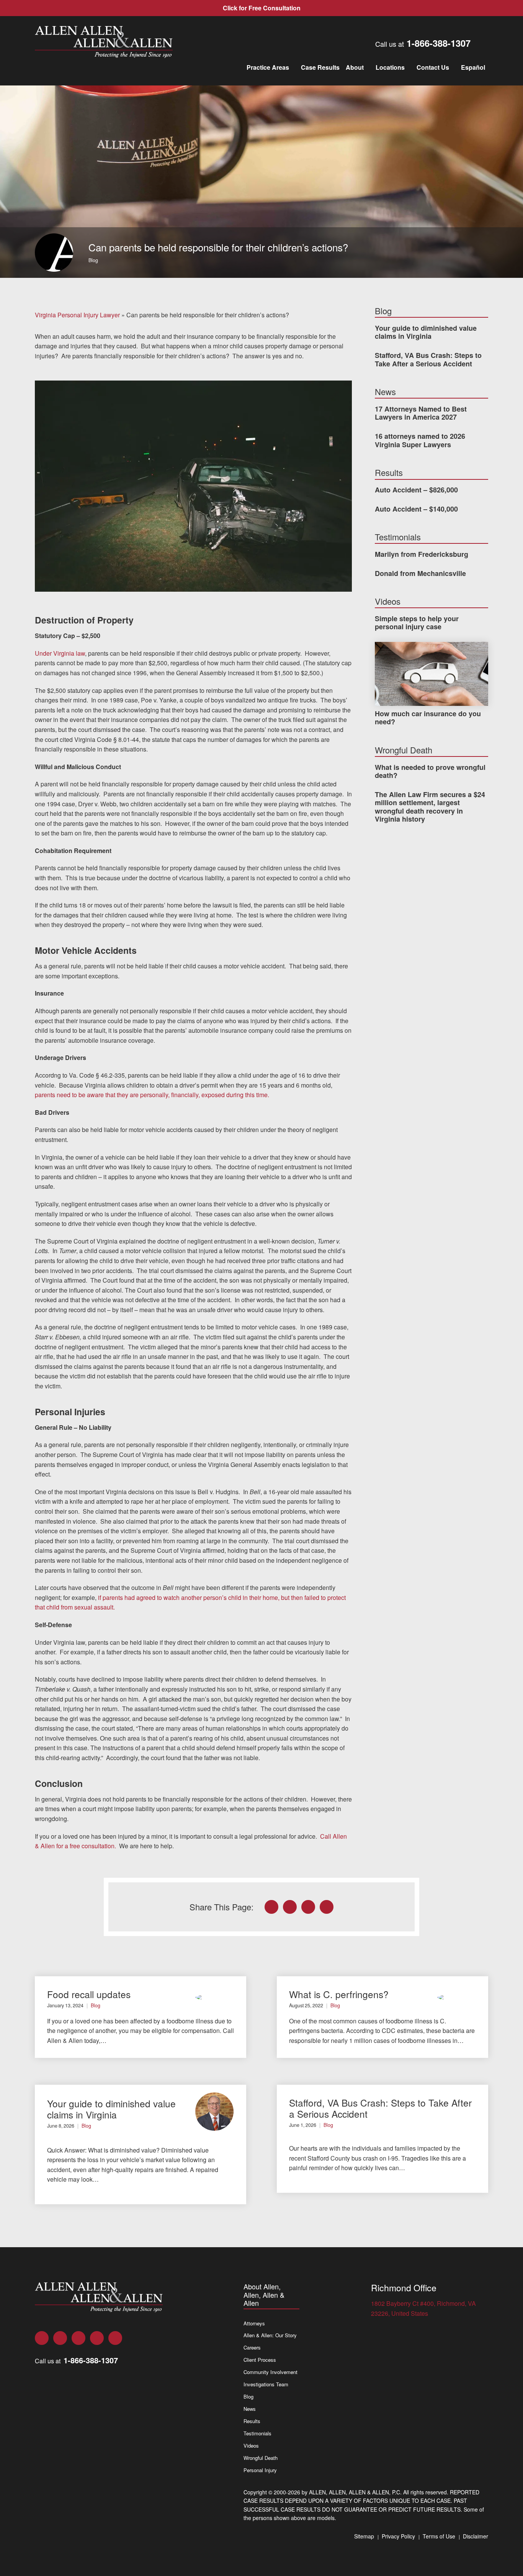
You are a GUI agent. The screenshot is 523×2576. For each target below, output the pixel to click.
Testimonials (257, 2433)
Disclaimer (476, 2536)
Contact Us (433, 67)
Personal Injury (260, 2470)
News (250, 2409)
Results (252, 2421)
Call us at (423, 43)
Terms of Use (439, 2536)
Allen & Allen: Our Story (270, 2335)
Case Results (320, 67)
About (355, 67)
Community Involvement (270, 2372)
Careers (252, 2347)
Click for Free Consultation (262, 8)
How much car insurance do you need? (428, 718)
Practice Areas (268, 67)
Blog (93, 260)
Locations (390, 67)
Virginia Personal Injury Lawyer (77, 315)
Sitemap (364, 2536)
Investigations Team (266, 2384)
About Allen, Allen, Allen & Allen (264, 2295)
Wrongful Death (261, 2458)
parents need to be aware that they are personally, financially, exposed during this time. (152, 1095)
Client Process (260, 2360)
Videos (251, 2446)
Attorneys (254, 2323)
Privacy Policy (398, 2536)
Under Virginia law (60, 653)
